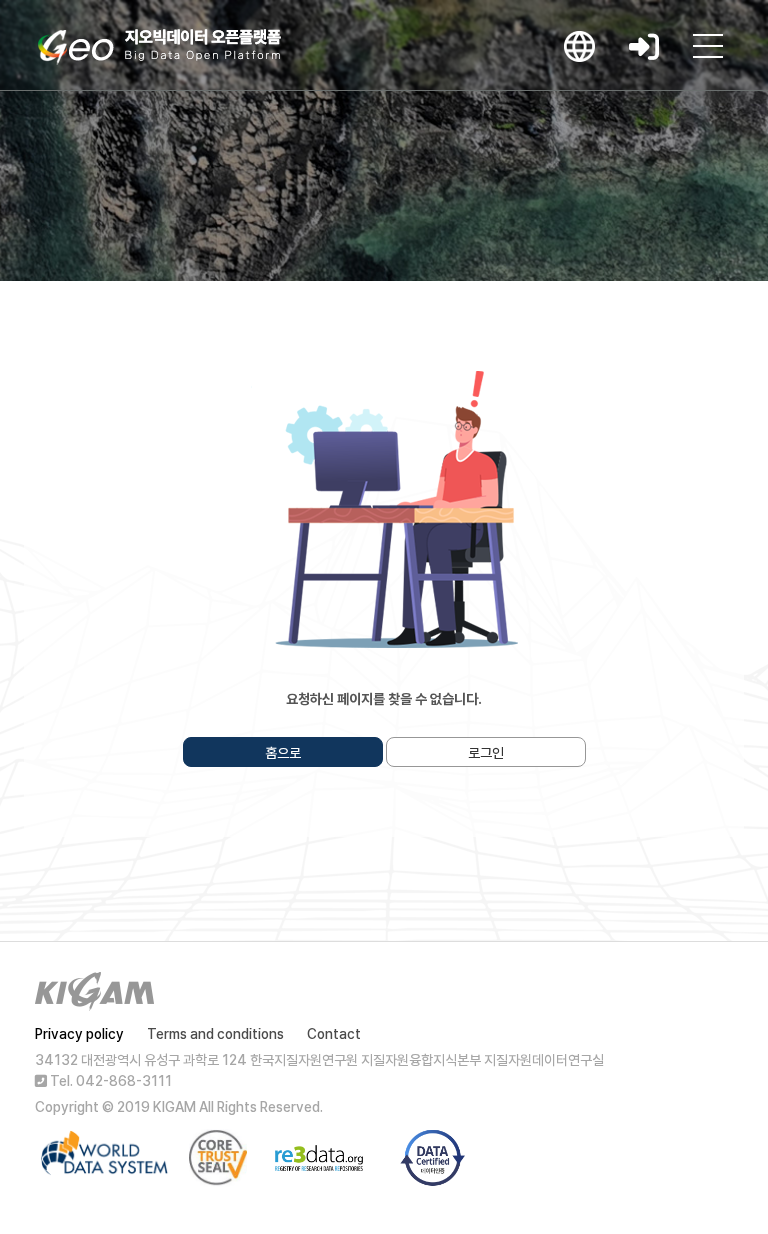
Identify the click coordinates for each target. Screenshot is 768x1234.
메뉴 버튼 (708, 46)
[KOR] (580, 46)
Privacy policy (79, 1034)
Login (644, 46)
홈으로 (283, 753)
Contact (334, 1034)
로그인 (486, 753)
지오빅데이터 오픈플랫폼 (159, 47)
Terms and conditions (215, 1034)
